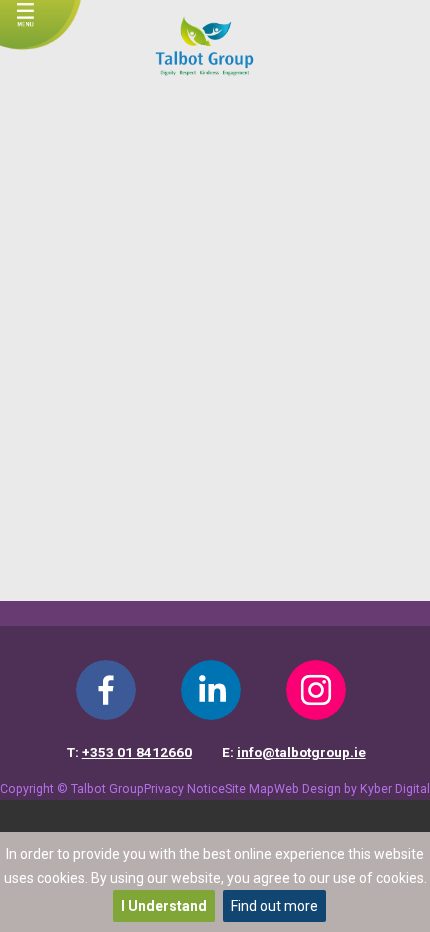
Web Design (307, 789)
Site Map (249, 789)
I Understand (164, 906)
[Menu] (25, 19)
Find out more (274, 906)
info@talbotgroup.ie (301, 752)
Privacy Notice (184, 789)
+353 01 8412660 (137, 752)
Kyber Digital (395, 789)
